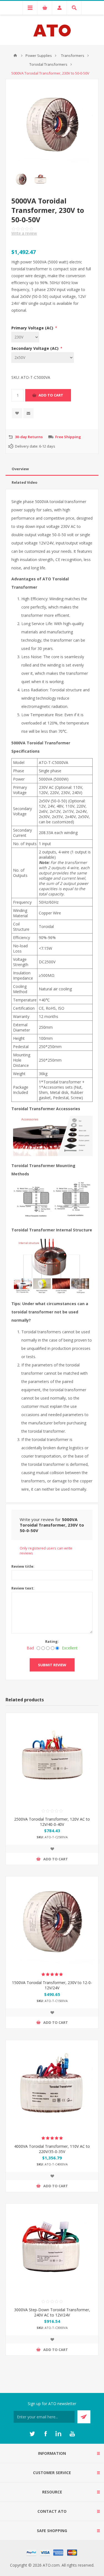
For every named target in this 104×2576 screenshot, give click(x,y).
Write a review (24, 233)
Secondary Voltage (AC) (35, 348)
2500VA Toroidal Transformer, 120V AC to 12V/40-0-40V (52, 1822)
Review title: (23, 1566)
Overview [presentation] (20, 469)
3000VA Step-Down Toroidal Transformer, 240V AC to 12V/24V (52, 2312)
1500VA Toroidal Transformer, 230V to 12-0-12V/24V (52, 1985)
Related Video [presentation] (25, 482)
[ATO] (15, 55)
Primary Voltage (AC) (33, 328)
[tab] (52, 469)
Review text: (23, 1588)
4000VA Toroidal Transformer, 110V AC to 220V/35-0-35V (52, 2149)
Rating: (52, 1641)
